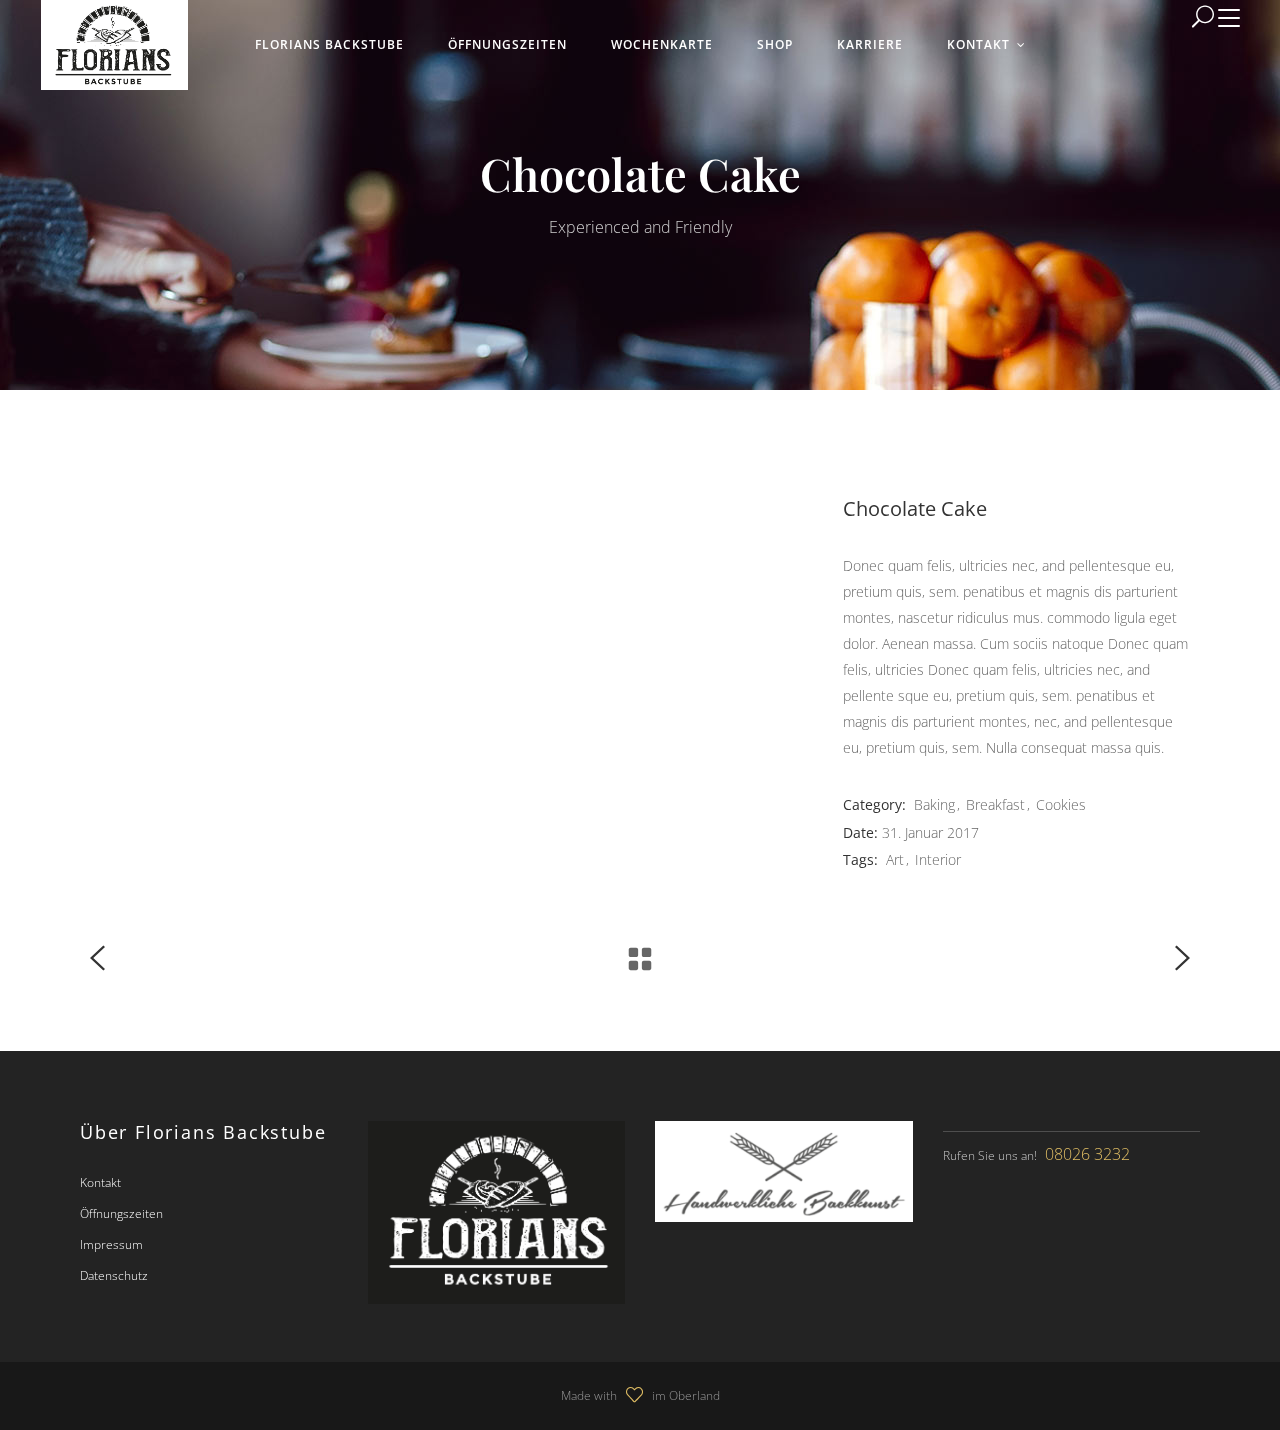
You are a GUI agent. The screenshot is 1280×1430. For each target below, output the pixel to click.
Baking (934, 804)
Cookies (1061, 804)
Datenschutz (114, 1275)
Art (895, 859)
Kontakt (100, 1182)
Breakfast (995, 804)
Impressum (111, 1244)
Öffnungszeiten (121, 1213)
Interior (938, 859)
